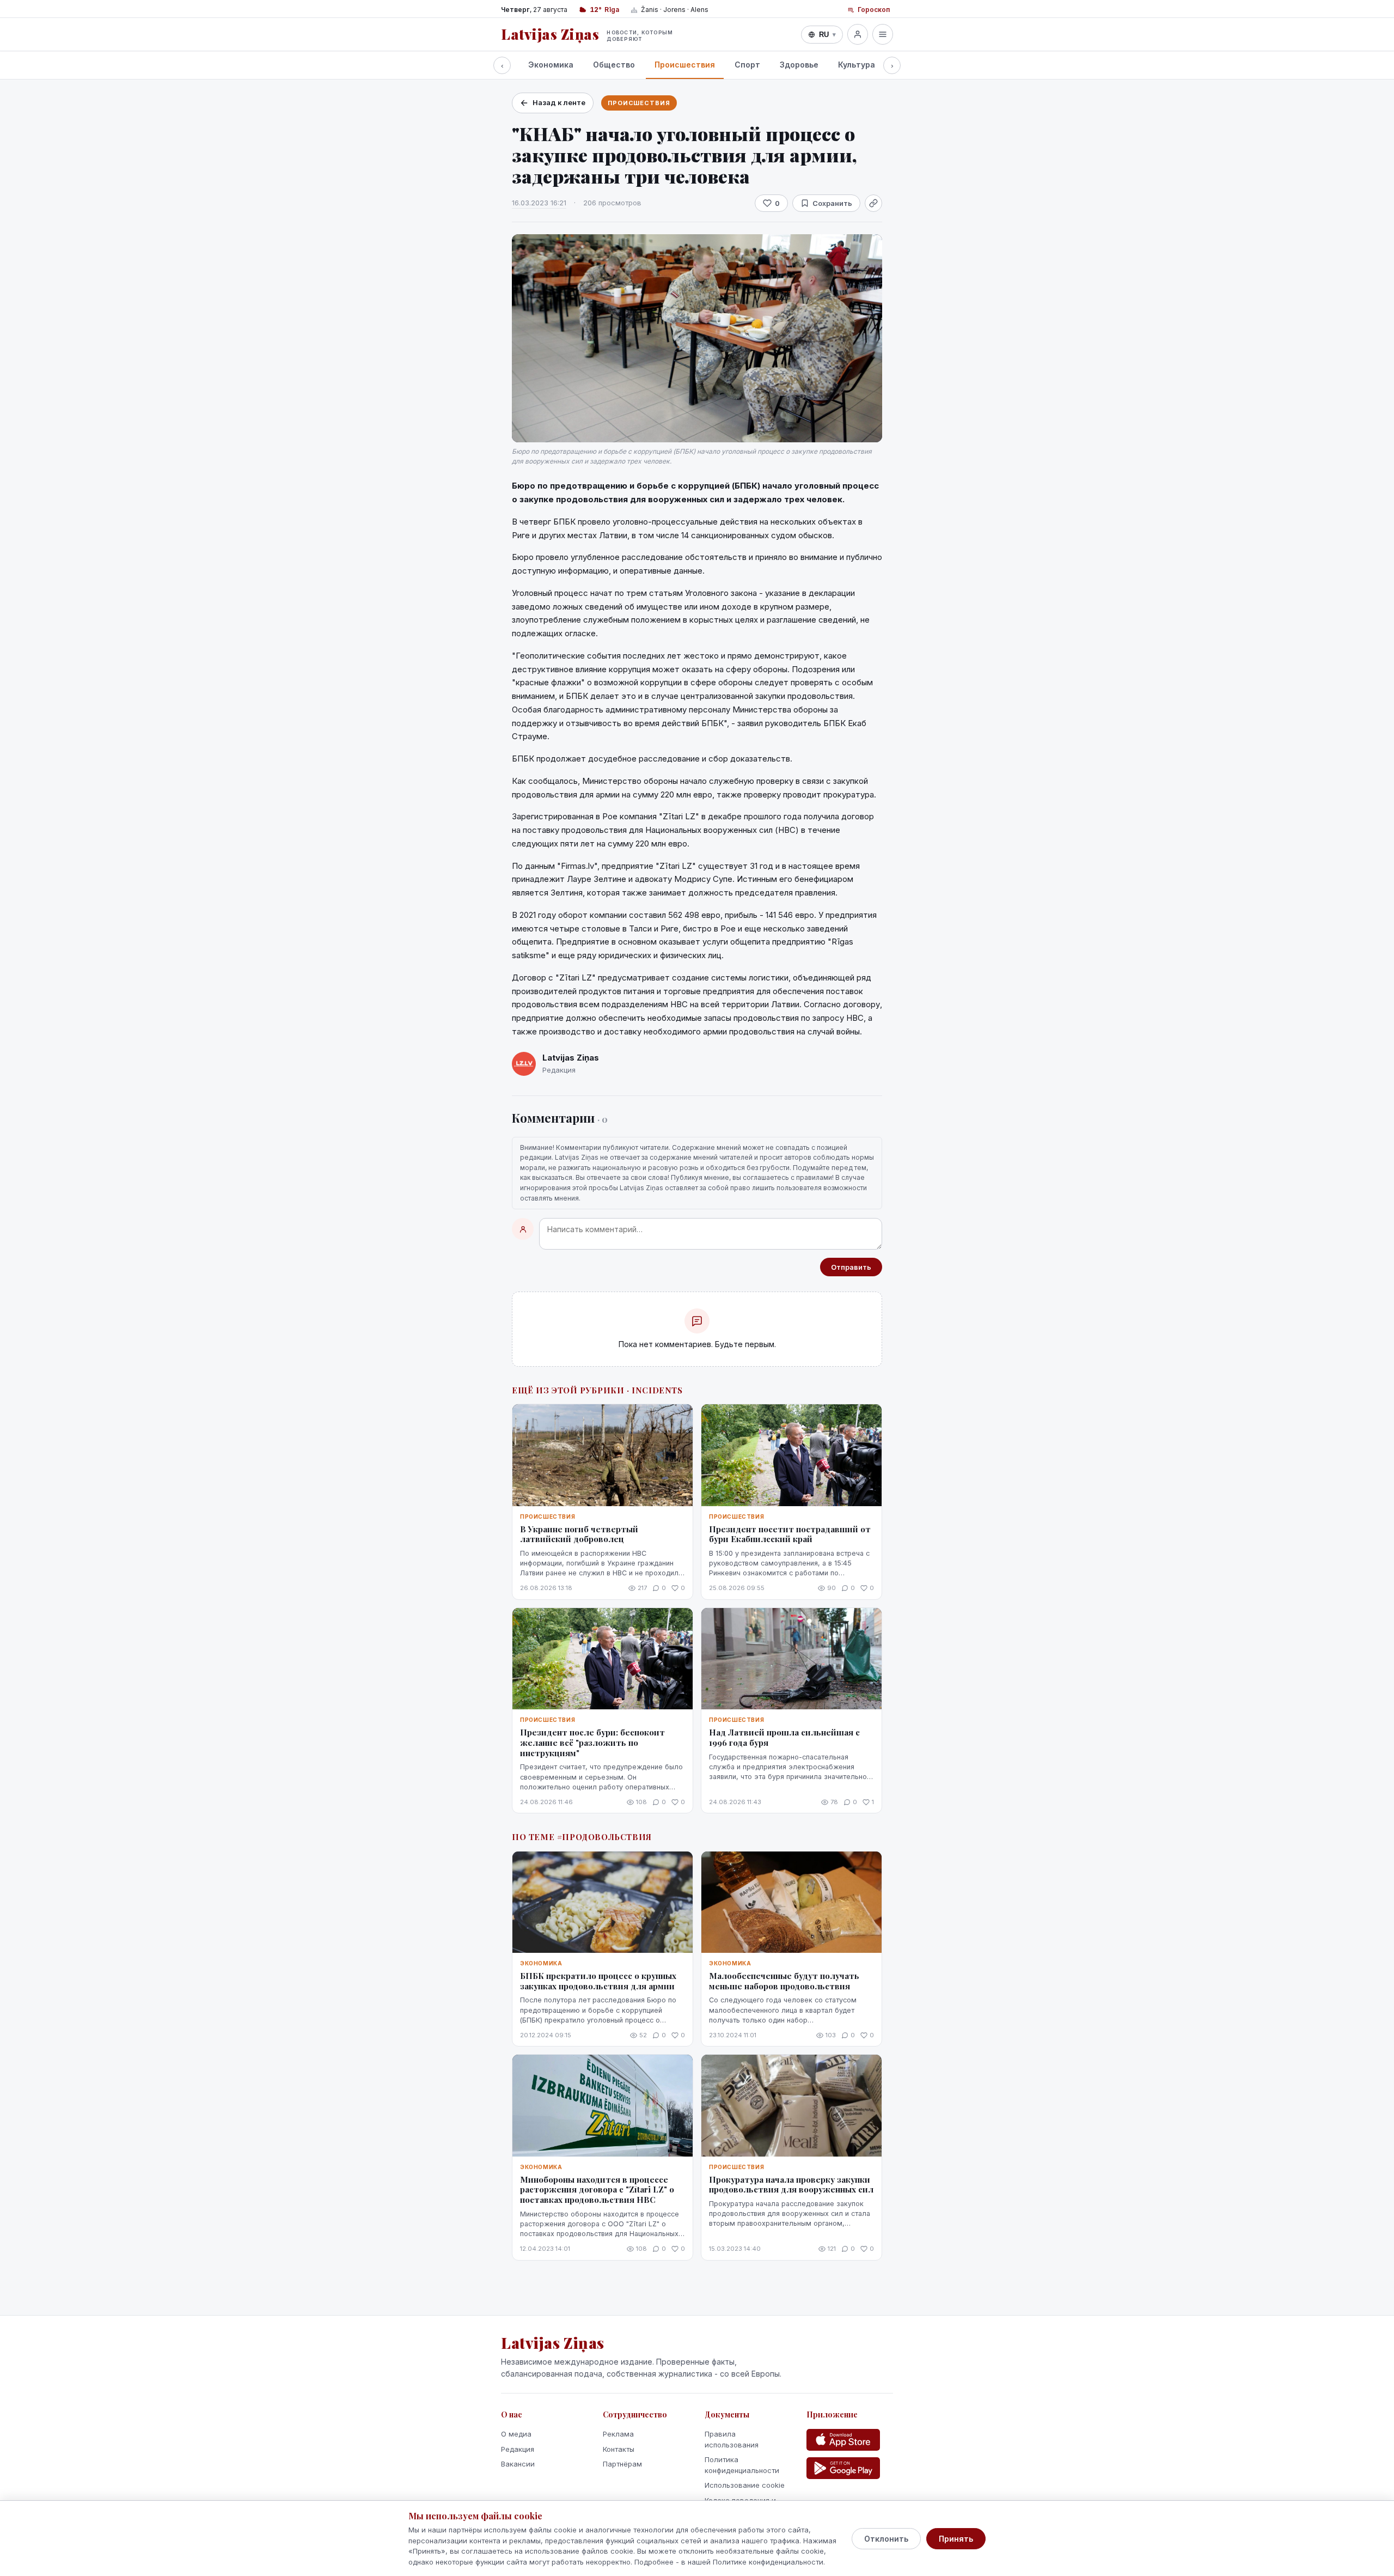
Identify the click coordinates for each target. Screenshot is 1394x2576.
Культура (857, 65)
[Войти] (858, 34)
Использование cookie (745, 2485)
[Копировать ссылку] (873, 203)
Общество (614, 65)
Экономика (551, 65)
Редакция (518, 2449)
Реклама (618, 2434)
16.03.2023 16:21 (539, 203)
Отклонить (886, 2539)
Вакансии (518, 2464)
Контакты (619, 2449)
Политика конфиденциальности (742, 2465)
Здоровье (799, 65)
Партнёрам (622, 2464)
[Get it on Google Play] (843, 2468)
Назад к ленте (559, 102)
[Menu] (883, 34)
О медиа (516, 2434)
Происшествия (685, 65)
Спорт (747, 65)
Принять (956, 2539)
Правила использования (732, 2439)
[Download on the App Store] (843, 2440)
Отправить (851, 1267)
